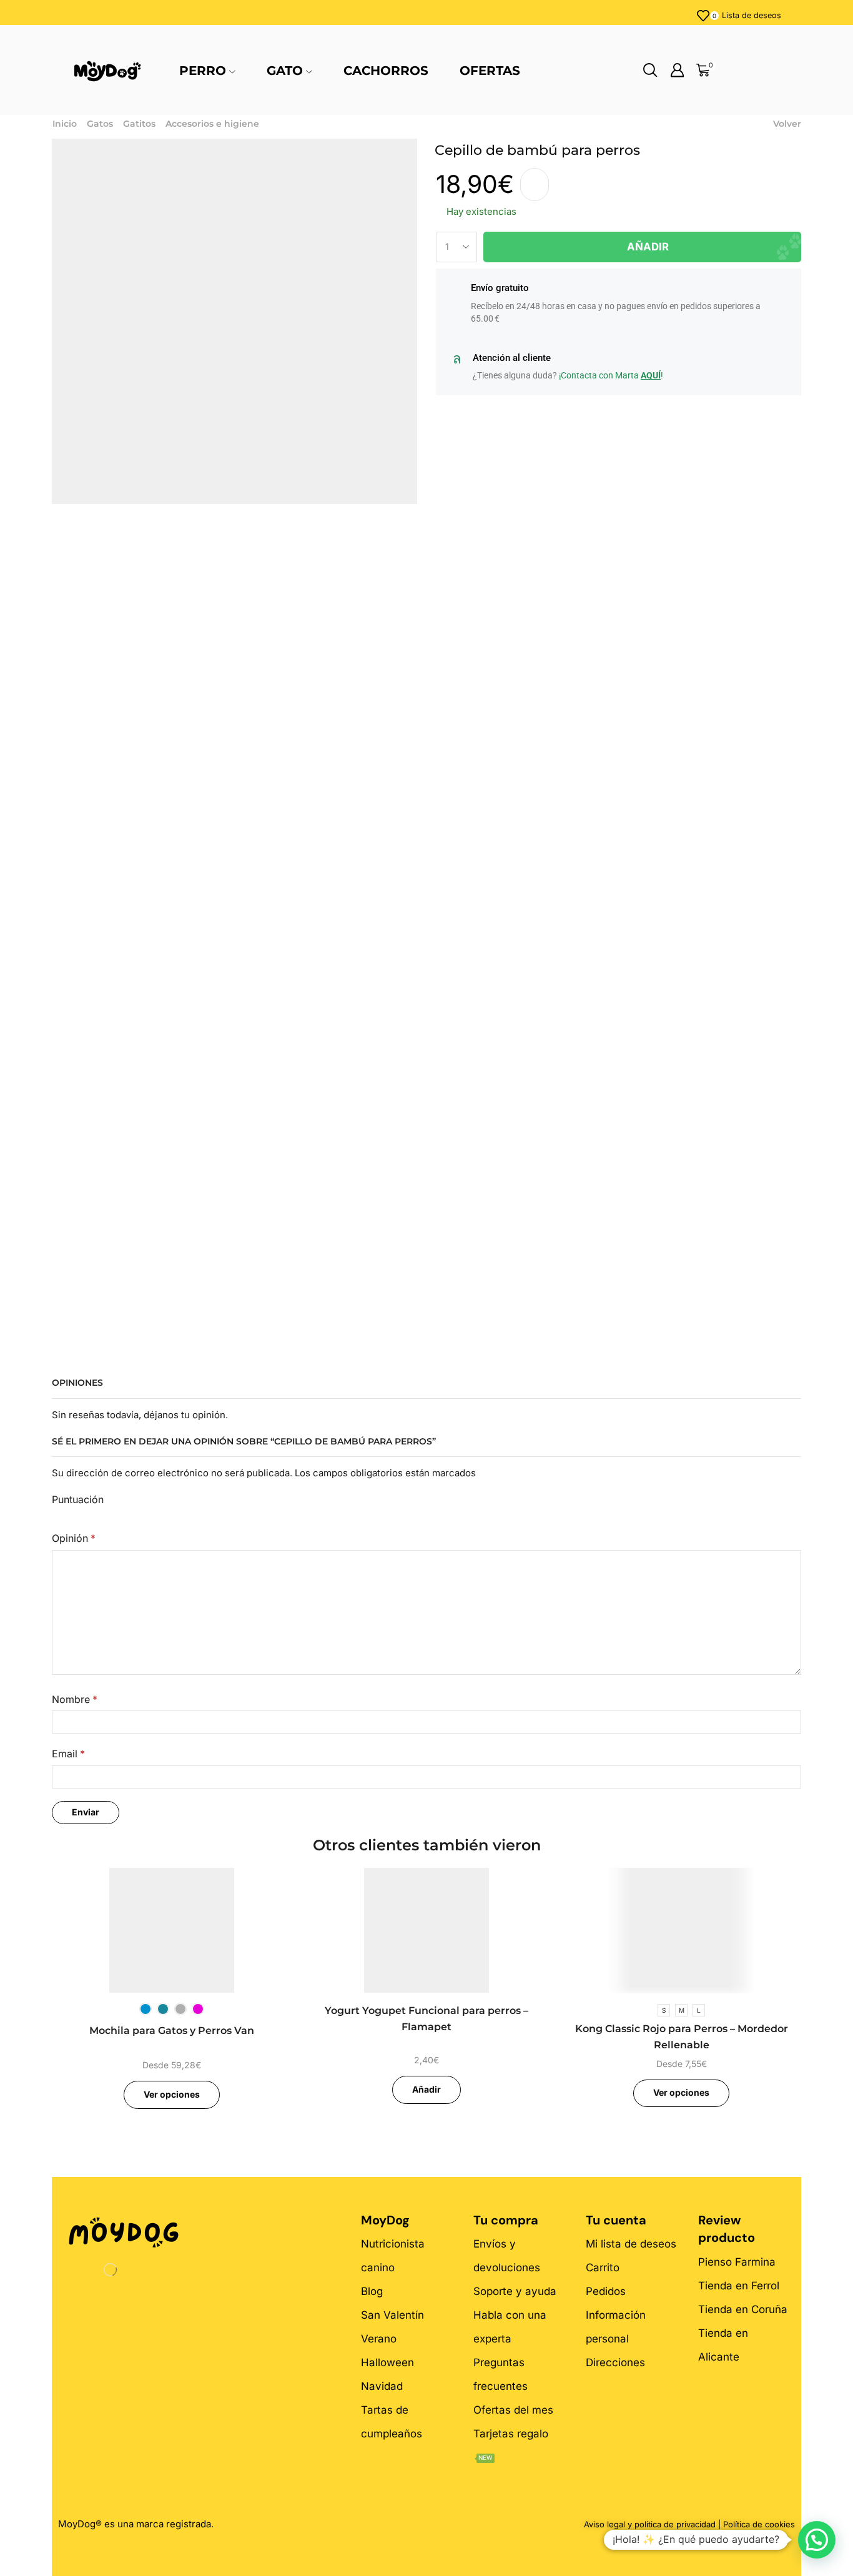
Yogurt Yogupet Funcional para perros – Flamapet (426, 2019)
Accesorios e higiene (212, 124)
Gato (285, 71)
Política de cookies (759, 2524)
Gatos (100, 124)
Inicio (65, 124)
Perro (203, 71)
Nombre (75, 1700)
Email (68, 1754)
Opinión (74, 1538)
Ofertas (490, 71)
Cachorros (386, 71)
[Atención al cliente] (456, 359)
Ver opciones (172, 2094)
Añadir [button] (426, 2089)
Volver (787, 124)
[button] (817, 2540)
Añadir (648, 247)
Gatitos (139, 124)
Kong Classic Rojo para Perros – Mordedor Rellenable (682, 2037)
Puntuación (78, 1500)
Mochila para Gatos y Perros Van (172, 2031)
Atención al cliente (512, 358)
